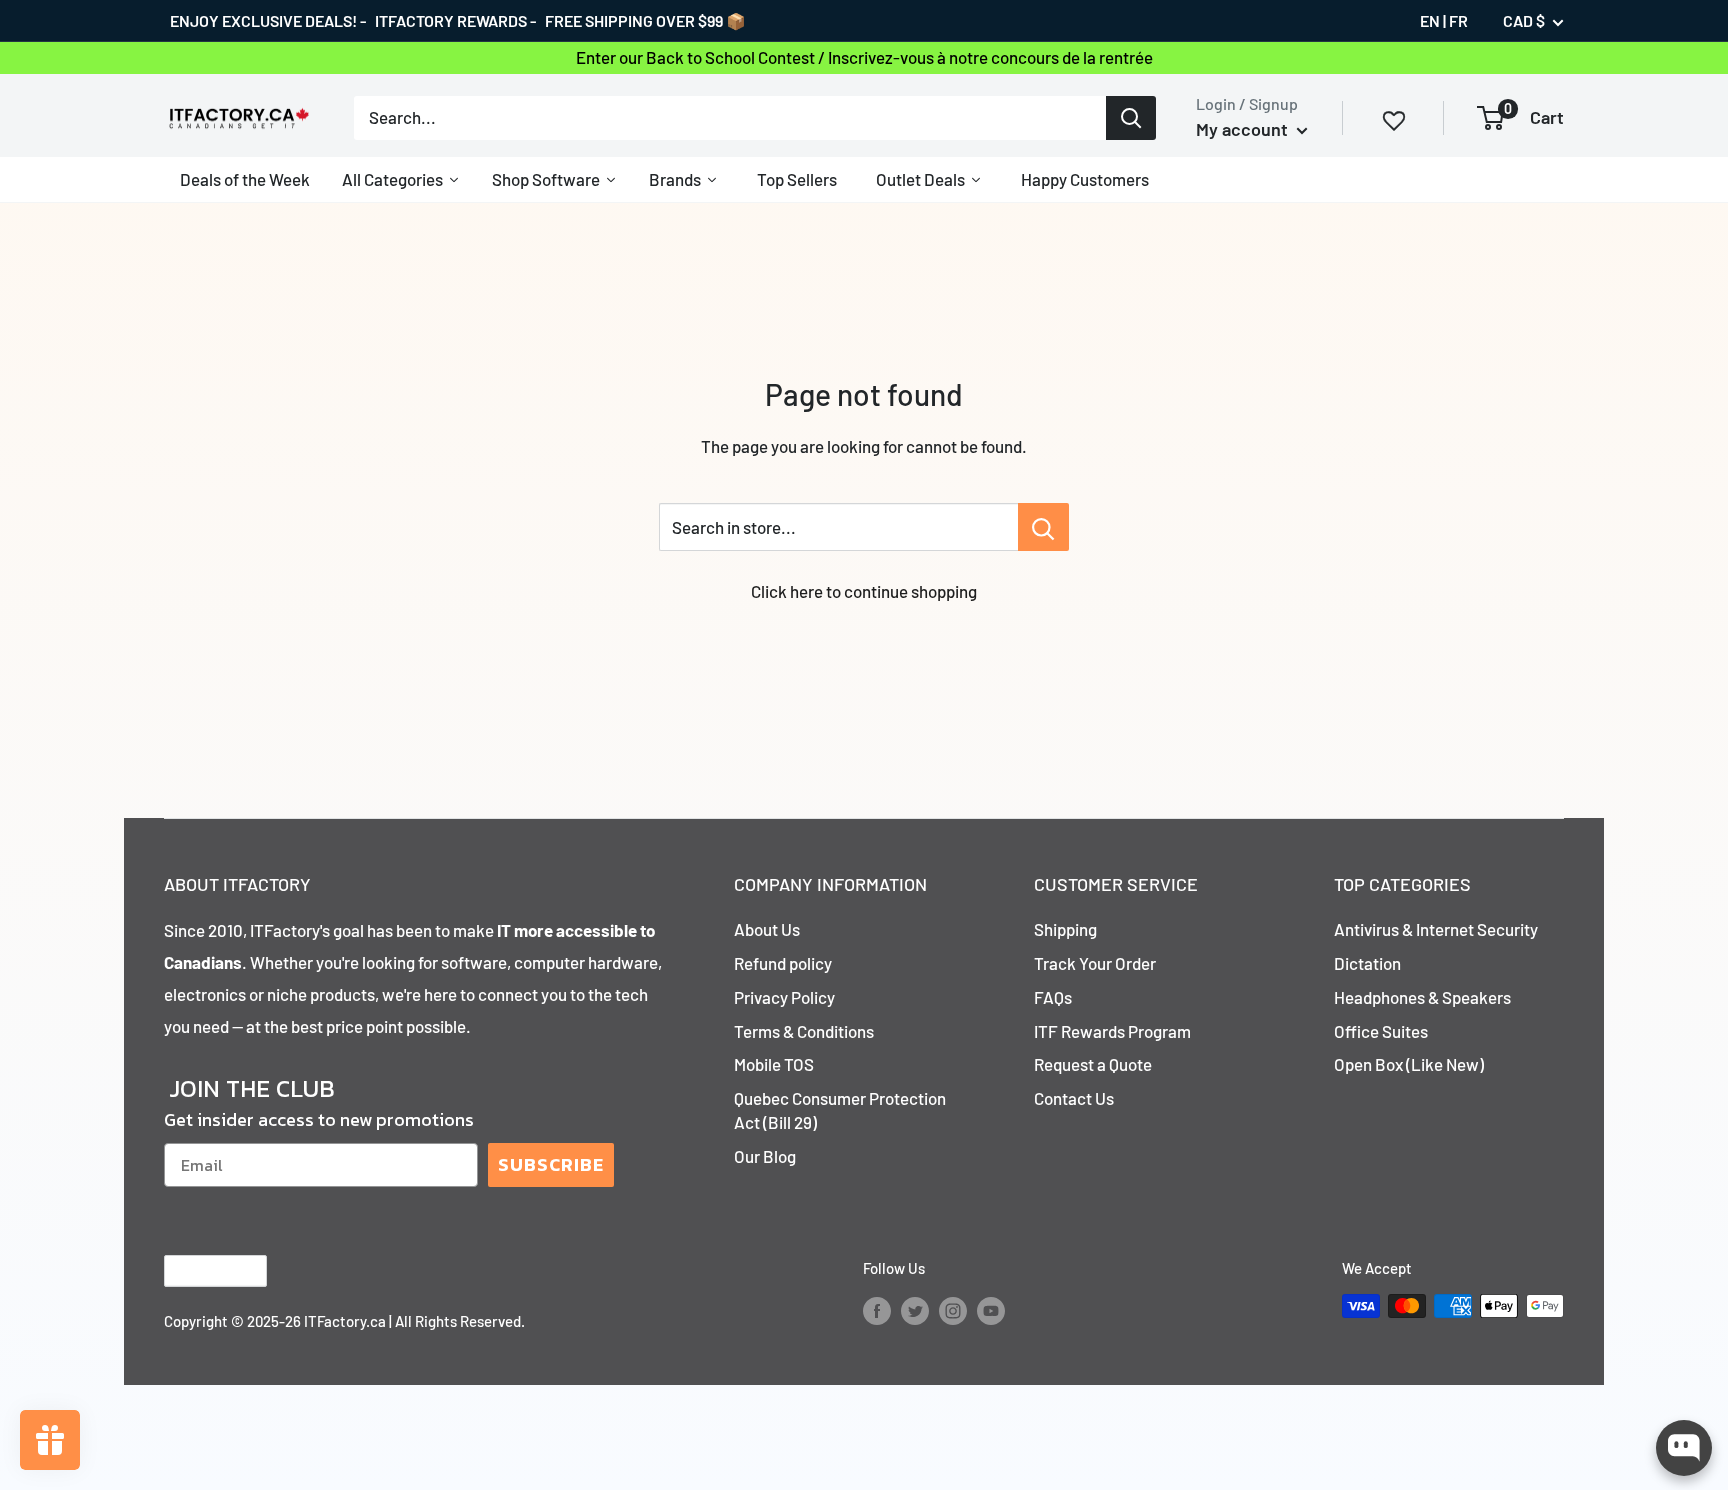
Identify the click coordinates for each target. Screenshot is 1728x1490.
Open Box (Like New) (1409, 1064)
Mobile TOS (774, 1064)
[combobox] (730, 117)
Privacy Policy (784, 997)
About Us (767, 929)
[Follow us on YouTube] (991, 1309)
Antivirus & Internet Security (1436, 929)
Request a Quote (1093, 1064)
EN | (1433, 20)
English (198, 1270)
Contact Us (1074, 1098)
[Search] (1131, 117)
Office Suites (1381, 1031)
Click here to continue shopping (864, 591)
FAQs (1053, 997)
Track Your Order (1095, 963)
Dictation (1367, 963)
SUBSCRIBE (551, 1164)
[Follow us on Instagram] (953, 1309)
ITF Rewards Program (1112, 1031)
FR (1458, 20)
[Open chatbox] (1684, 1448)
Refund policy (783, 963)
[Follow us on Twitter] (915, 1309)
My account (1244, 129)
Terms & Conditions (804, 1031)
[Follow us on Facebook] (877, 1309)
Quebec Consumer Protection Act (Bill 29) (840, 1110)
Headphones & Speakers (1422, 997)
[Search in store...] (1043, 527)
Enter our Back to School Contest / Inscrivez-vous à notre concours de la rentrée (864, 57)
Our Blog (765, 1156)
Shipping (1065, 929)
